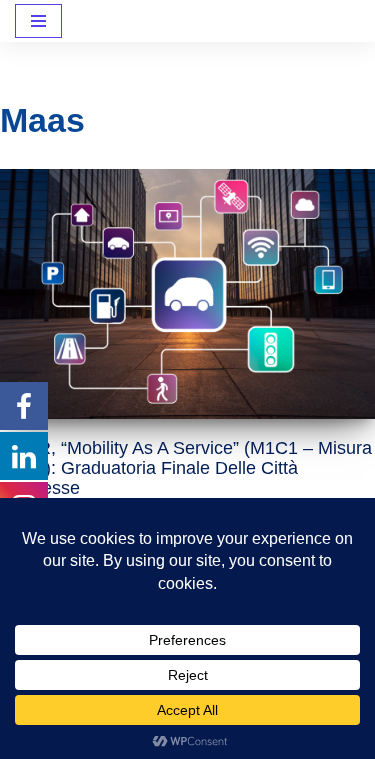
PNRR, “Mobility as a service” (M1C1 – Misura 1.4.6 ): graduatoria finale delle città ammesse (186, 468)
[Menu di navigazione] (38, 21)
